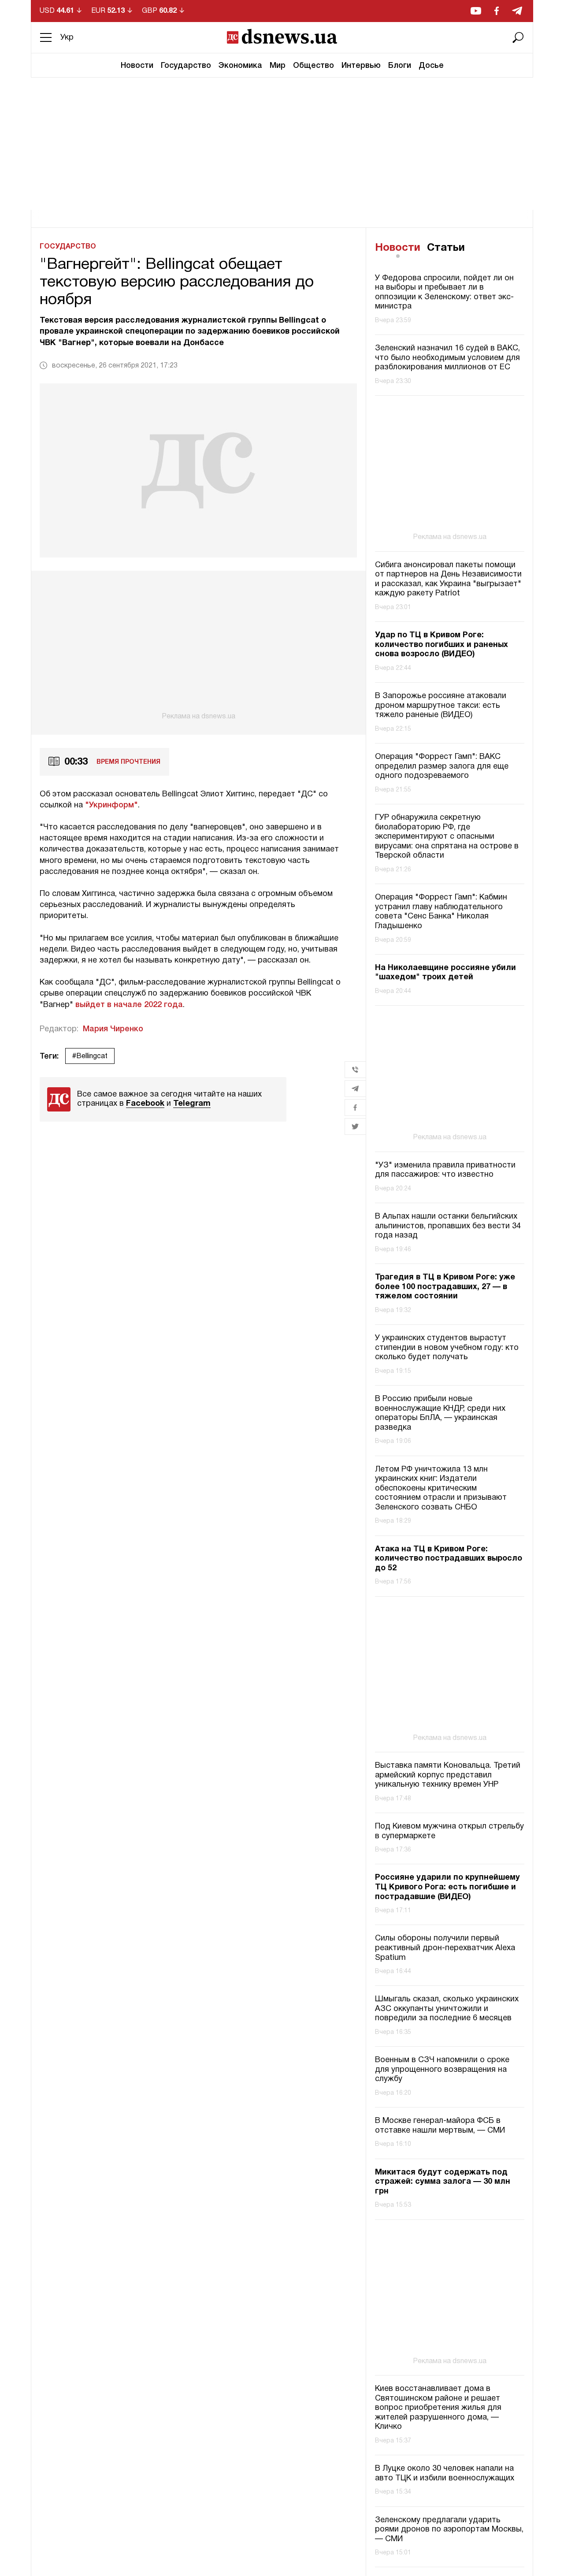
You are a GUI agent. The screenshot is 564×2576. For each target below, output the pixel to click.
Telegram (192, 1104)
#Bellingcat (90, 1056)
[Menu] (46, 37)
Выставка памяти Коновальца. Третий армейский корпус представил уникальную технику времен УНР (448, 1775)
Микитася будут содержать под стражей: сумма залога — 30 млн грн (443, 2182)
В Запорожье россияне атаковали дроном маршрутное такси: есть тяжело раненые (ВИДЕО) (441, 706)
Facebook (145, 1104)
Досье (431, 66)
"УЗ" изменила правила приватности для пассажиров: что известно (445, 1170)
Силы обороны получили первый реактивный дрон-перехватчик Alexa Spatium (445, 1948)
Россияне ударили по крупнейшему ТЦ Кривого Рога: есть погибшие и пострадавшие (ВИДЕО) (447, 1887)
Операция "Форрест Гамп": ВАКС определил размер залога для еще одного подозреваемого (442, 766)
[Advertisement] (282, 144)
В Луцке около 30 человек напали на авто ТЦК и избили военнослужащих (445, 2474)
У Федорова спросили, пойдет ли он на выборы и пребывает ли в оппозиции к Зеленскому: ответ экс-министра (444, 293)
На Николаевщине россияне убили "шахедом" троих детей (445, 973)
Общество (314, 66)
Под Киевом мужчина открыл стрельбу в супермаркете (449, 1831)
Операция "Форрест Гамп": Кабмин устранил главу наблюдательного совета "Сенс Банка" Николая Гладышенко (441, 912)
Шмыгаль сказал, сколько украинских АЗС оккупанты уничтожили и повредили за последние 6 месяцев (447, 2009)
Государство (186, 66)
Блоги (400, 66)
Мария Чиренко (113, 1029)
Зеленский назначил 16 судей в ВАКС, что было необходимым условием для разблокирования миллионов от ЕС (447, 358)
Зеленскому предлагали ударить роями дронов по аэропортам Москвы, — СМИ (449, 2530)
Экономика (240, 66)
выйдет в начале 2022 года (129, 1005)
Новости (137, 66)
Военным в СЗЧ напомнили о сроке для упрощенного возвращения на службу (442, 2070)
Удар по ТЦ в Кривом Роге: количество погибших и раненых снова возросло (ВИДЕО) (442, 645)
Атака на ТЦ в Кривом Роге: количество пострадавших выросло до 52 (449, 1559)
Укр (67, 38)
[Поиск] (518, 37)
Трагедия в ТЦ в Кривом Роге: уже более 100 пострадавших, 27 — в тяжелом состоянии (445, 1287)
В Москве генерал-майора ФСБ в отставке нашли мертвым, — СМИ (440, 2126)
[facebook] (497, 11)
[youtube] (476, 11)
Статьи (446, 248)
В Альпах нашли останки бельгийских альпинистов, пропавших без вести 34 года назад (448, 1226)
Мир (278, 66)
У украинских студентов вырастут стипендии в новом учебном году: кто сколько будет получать (447, 1348)
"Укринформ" (111, 805)
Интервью (361, 66)
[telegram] (517, 11)
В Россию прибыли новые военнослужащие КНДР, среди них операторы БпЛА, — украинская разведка (440, 1413)
